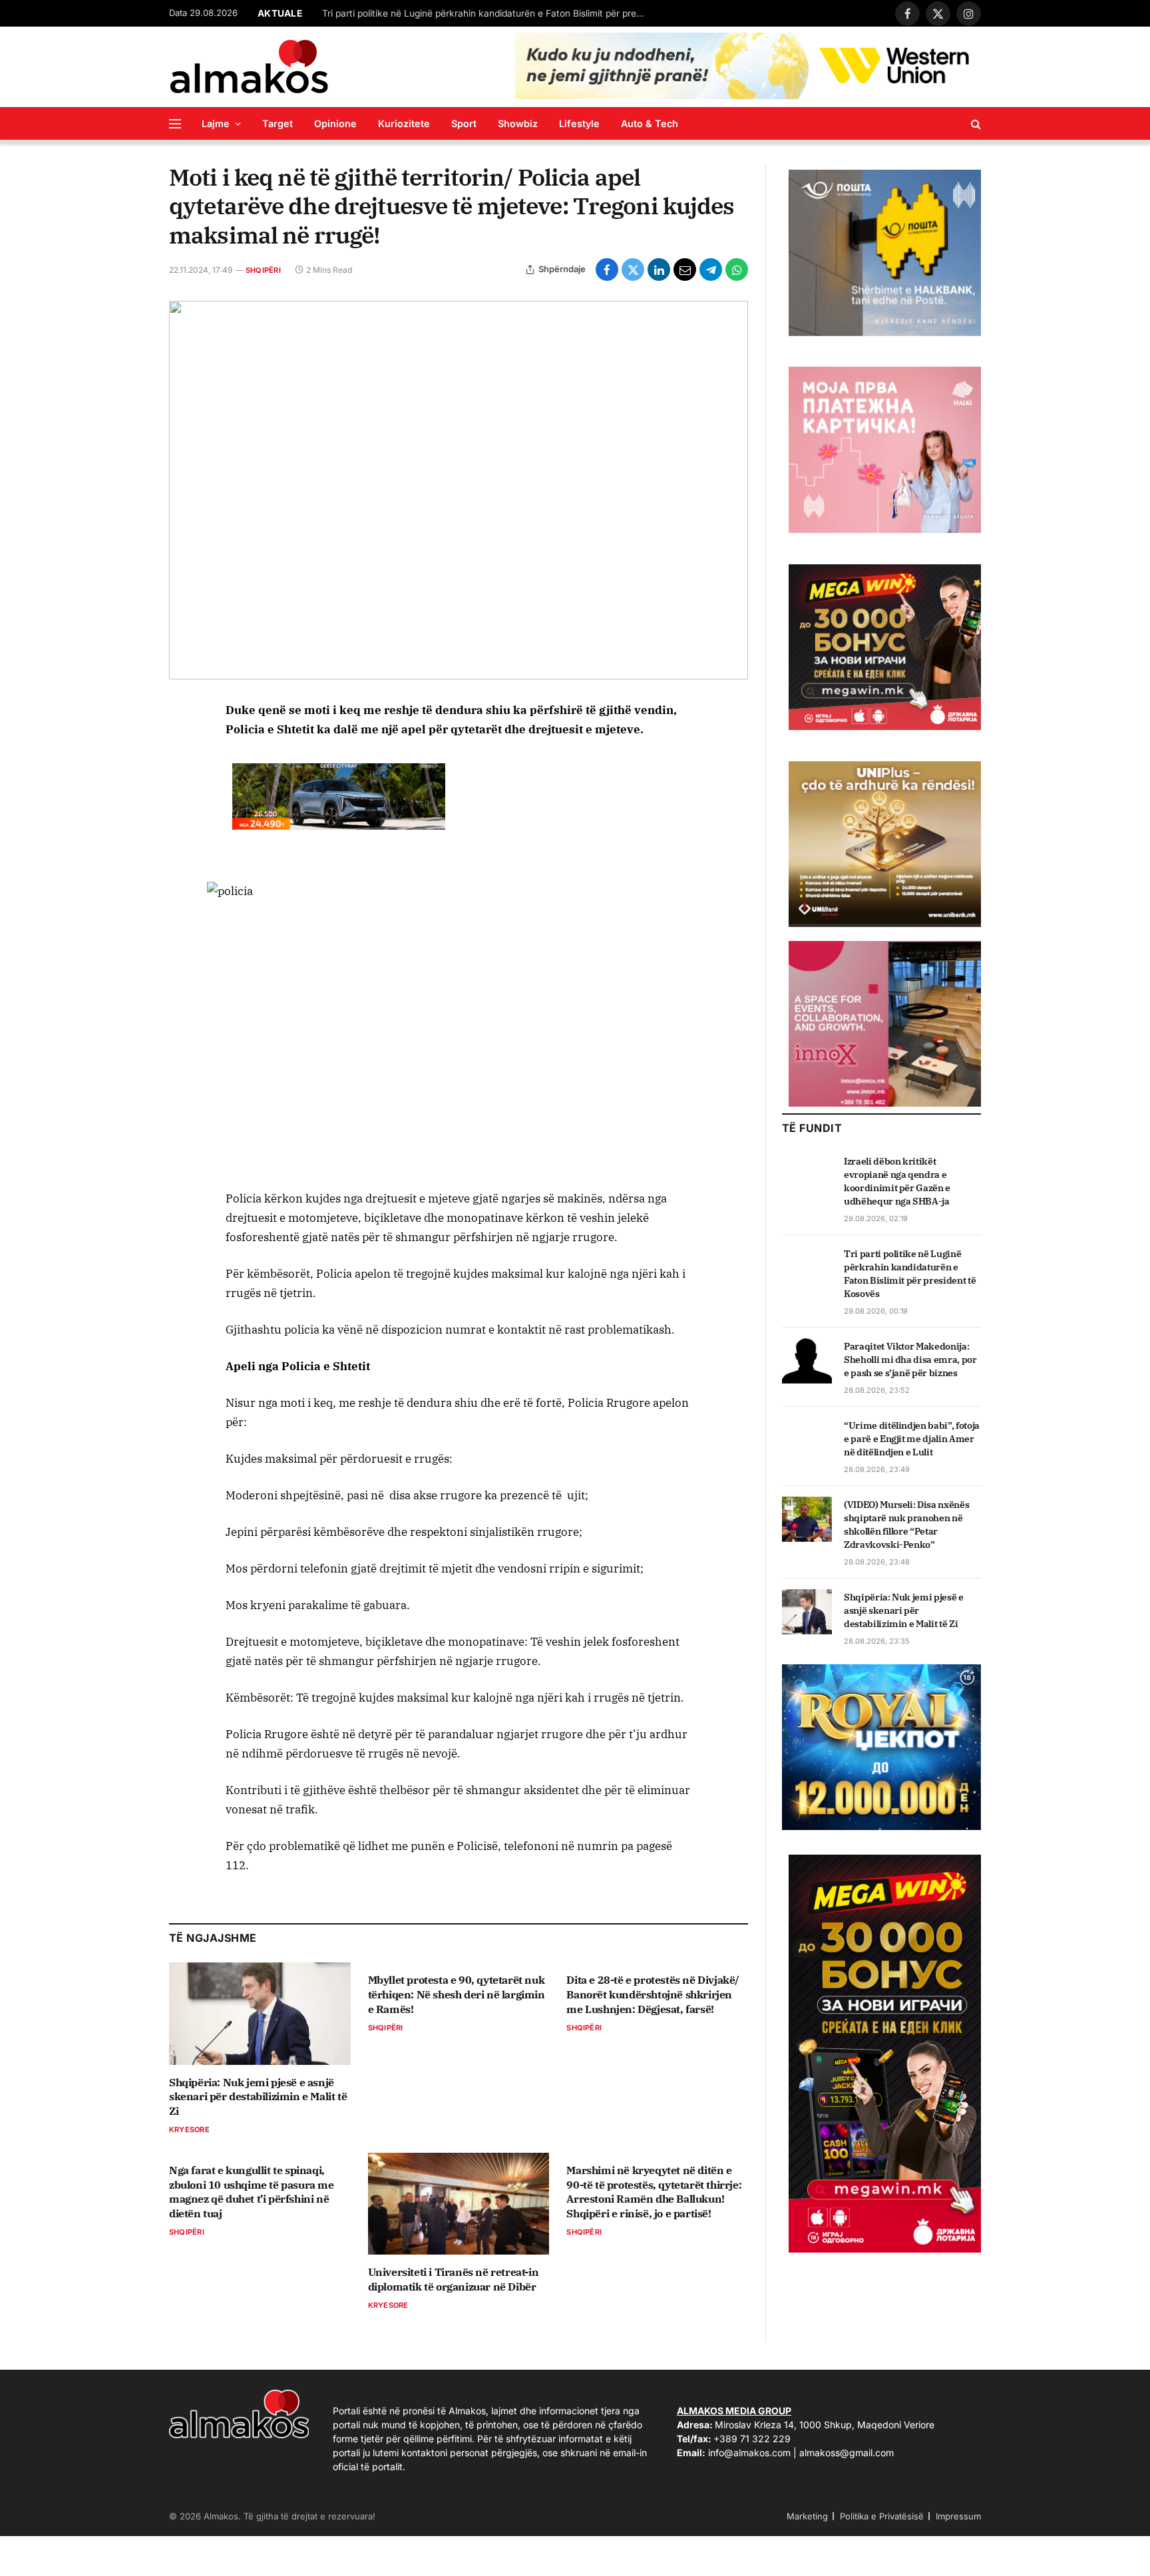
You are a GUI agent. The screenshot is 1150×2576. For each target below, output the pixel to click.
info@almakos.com (749, 2453)
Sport (464, 123)
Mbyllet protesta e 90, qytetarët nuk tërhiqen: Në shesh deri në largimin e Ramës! (457, 1994)
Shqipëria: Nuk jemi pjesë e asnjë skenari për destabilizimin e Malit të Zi (258, 2097)
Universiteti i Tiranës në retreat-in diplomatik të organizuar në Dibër (454, 2279)
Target (278, 123)
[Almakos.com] (249, 67)
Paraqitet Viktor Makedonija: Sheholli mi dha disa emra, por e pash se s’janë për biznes (910, 1360)
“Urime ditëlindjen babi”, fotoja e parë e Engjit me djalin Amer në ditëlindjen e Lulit (912, 1439)
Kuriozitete (404, 123)
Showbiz (518, 123)
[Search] (975, 123)
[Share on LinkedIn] (659, 270)
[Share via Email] (685, 270)
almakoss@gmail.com (847, 2453)
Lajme (216, 123)
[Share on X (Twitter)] (633, 270)
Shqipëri (263, 270)
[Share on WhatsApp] (737, 270)
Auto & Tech (650, 123)
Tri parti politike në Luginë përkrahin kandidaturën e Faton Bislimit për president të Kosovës (488, 13)
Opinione (335, 123)
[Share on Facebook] (607, 270)
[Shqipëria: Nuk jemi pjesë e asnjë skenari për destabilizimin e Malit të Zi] (260, 2013)
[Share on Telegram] (711, 270)
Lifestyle (579, 123)
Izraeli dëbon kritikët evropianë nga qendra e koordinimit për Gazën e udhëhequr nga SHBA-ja (897, 1181)
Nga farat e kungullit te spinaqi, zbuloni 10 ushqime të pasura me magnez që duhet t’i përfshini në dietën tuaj (252, 2192)
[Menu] (175, 123)
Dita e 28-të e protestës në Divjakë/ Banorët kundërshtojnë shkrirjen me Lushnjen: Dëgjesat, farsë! (653, 1994)
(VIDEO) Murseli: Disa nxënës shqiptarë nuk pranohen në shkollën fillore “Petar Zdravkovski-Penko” (906, 1525)
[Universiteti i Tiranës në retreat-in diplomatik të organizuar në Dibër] (459, 2204)
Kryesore (189, 2129)
